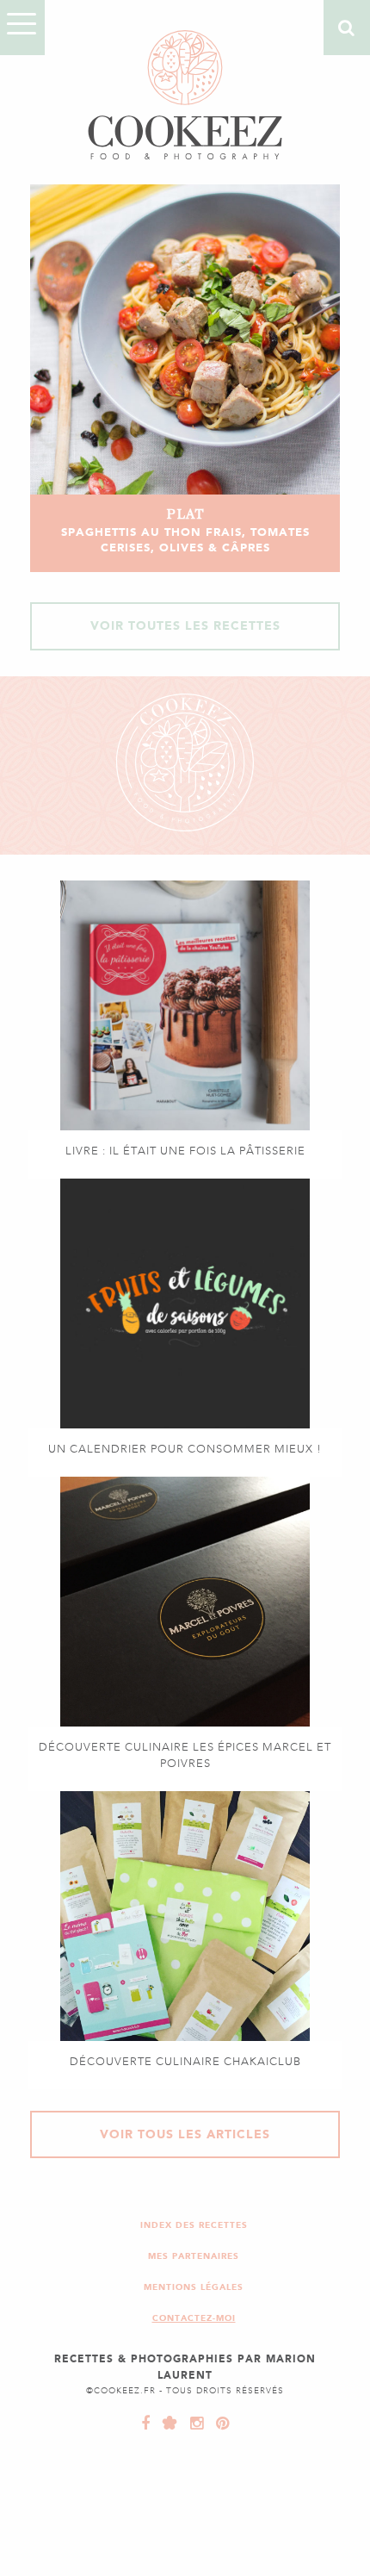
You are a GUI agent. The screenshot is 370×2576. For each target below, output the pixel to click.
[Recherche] (347, 28)
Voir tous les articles (185, 2134)
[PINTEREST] (219, 2424)
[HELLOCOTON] (166, 2424)
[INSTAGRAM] (193, 2424)
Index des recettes (194, 2225)
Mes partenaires (194, 2256)
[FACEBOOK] (146, 2424)
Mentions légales (194, 2287)
